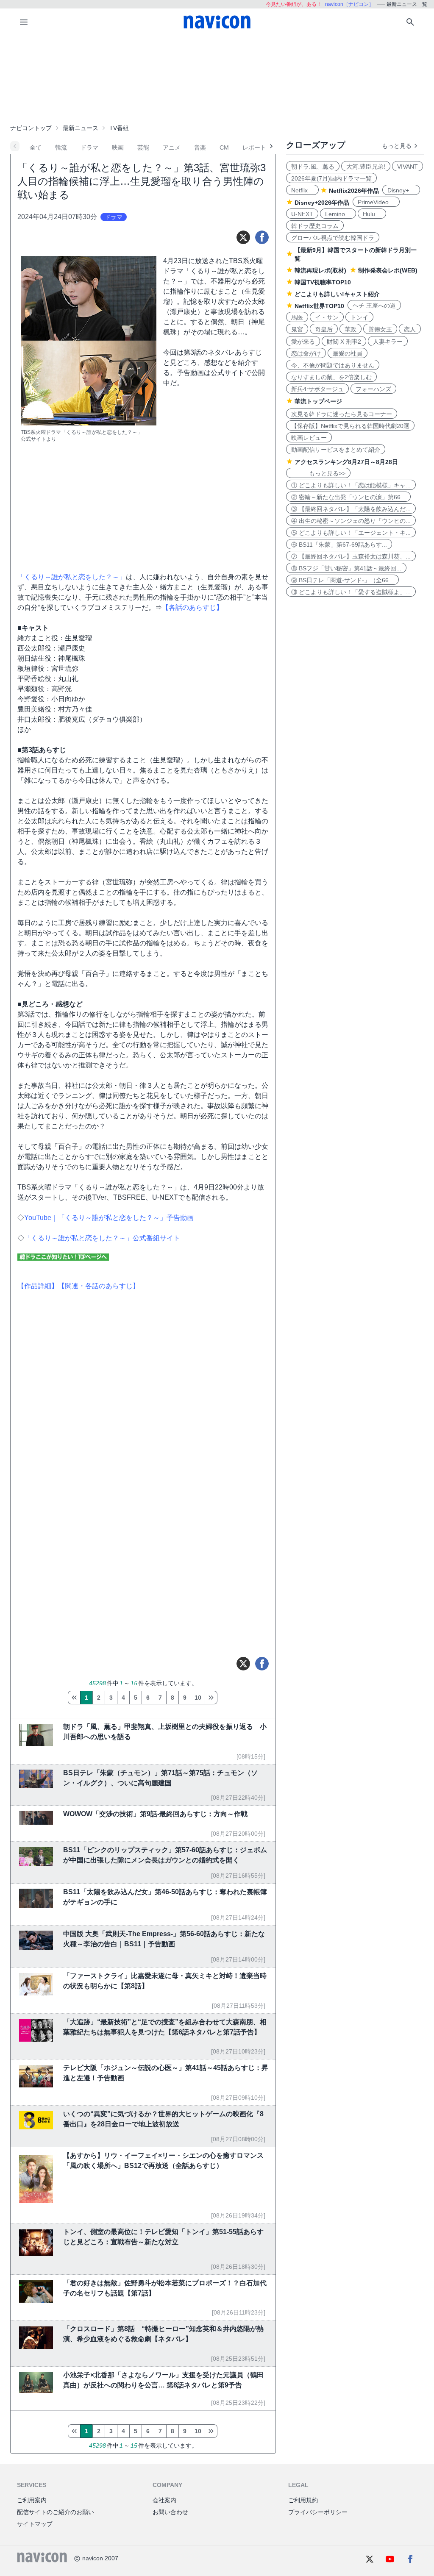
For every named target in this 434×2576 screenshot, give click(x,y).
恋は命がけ (306, 353)
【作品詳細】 (38, 1286)
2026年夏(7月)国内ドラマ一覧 (331, 178)
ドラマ (89, 147)
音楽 (200, 147)
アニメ (172, 147)
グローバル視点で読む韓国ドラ (333, 238)
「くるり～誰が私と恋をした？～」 (72, 577)
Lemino (338, 214)
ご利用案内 (32, 2500)
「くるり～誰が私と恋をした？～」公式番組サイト (102, 1238)
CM (224, 147)
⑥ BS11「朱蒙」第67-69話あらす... (339, 545)
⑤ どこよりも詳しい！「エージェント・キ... (351, 533)
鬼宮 (297, 329)
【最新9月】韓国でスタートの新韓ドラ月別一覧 (356, 254)
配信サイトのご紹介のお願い (56, 2512)
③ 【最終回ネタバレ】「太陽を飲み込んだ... (351, 509)
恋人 (410, 329)
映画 (118, 147)
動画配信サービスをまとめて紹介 (336, 450)
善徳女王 (380, 329)
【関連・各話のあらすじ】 (99, 1286)
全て (36, 147)
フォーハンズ (373, 389)
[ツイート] (243, 237)
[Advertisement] (217, 78)
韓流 (61, 147)
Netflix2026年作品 (354, 191)
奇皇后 (324, 329)
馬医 (297, 317)
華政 (351, 329)
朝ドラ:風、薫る (313, 167)
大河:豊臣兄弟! (366, 167)
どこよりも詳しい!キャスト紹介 (337, 294)
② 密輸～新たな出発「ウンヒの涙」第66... (348, 497)
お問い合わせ (170, 2512)
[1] (74, 1698)
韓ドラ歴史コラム (315, 226)
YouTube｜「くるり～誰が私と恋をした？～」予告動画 (109, 1218)
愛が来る (303, 342)
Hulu (372, 214)
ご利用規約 (303, 2500)
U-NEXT (302, 214)
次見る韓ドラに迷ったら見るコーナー (342, 414)
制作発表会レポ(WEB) (388, 270)
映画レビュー (309, 438)
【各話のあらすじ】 (192, 607)
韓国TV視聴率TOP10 (323, 282)
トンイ (359, 317)
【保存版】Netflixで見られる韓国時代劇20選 (350, 426)
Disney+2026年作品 (322, 203)
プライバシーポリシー (318, 2512)
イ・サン (327, 317)
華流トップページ (318, 401)
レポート (254, 147)
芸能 (143, 147)
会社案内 (164, 2500)
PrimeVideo (376, 202)
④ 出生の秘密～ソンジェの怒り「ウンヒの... (351, 521)
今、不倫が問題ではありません (333, 365)
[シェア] (262, 237)
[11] (211, 1698)
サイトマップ (35, 2524)
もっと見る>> (318, 473)
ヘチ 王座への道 (374, 306)
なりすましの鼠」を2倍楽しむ (331, 377)
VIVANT (408, 167)
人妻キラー (388, 342)
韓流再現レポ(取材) (320, 270)
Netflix (302, 190)
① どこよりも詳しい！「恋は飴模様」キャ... (351, 485)
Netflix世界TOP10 (319, 306)
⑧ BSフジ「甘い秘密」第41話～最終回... (346, 568)
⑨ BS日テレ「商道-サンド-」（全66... (342, 580)
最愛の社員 (348, 353)
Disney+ (401, 190)
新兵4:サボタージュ (317, 389)
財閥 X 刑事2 (344, 342)
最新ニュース (81, 128)
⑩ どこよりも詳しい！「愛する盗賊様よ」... (351, 592)
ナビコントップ (31, 128)
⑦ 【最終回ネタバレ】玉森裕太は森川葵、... (351, 556)
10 (198, 1698)
